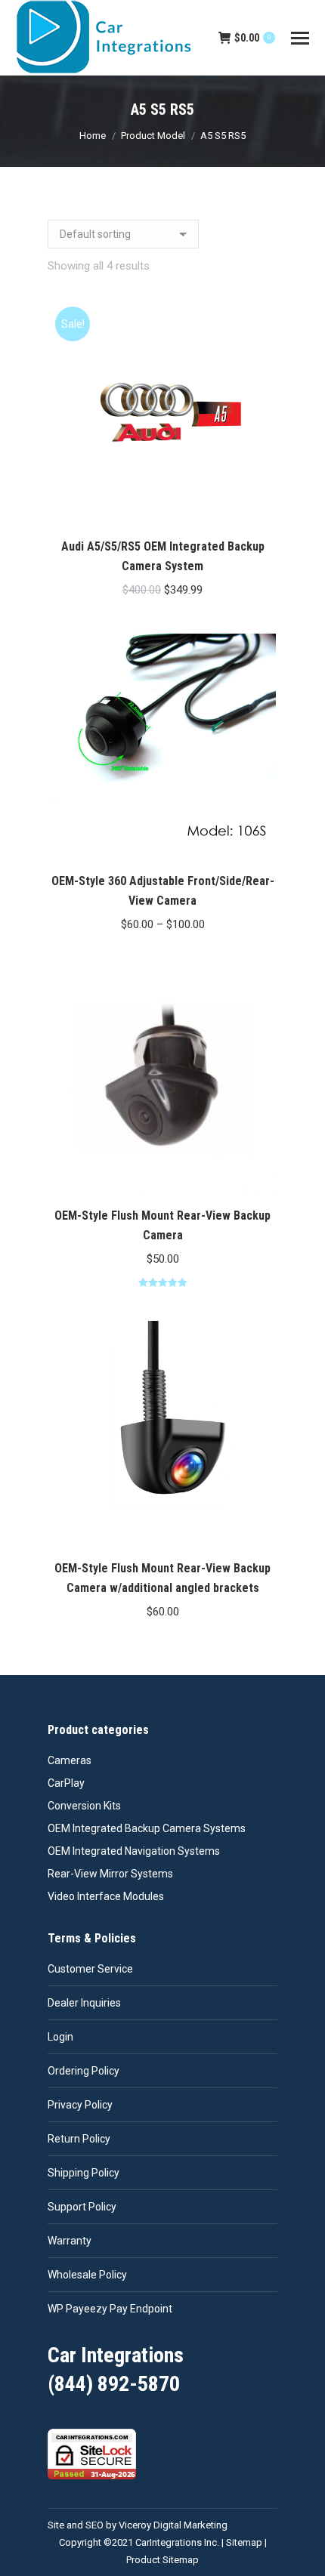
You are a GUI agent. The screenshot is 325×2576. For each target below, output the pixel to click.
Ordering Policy (84, 2071)
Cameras (70, 1760)
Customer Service (90, 1969)
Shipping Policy (84, 2173)
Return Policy (79, 2139)
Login (60, 2037)
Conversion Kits (84, 1806)
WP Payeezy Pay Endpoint (110, 2309)
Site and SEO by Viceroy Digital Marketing (138, 2525)
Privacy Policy (80, 2105)
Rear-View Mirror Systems (110, 1874)
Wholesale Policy (87, 2275)
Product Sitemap (162, 2560)
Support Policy (82, 2207)
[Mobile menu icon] (300, 38)
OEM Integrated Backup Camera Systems (147, 1828)
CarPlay (66, 1783)
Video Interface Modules (106, 1896)
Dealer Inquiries (84, 2003)
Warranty (70, 2241)
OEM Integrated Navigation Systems (134, 1851)
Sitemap (244, 2542)
